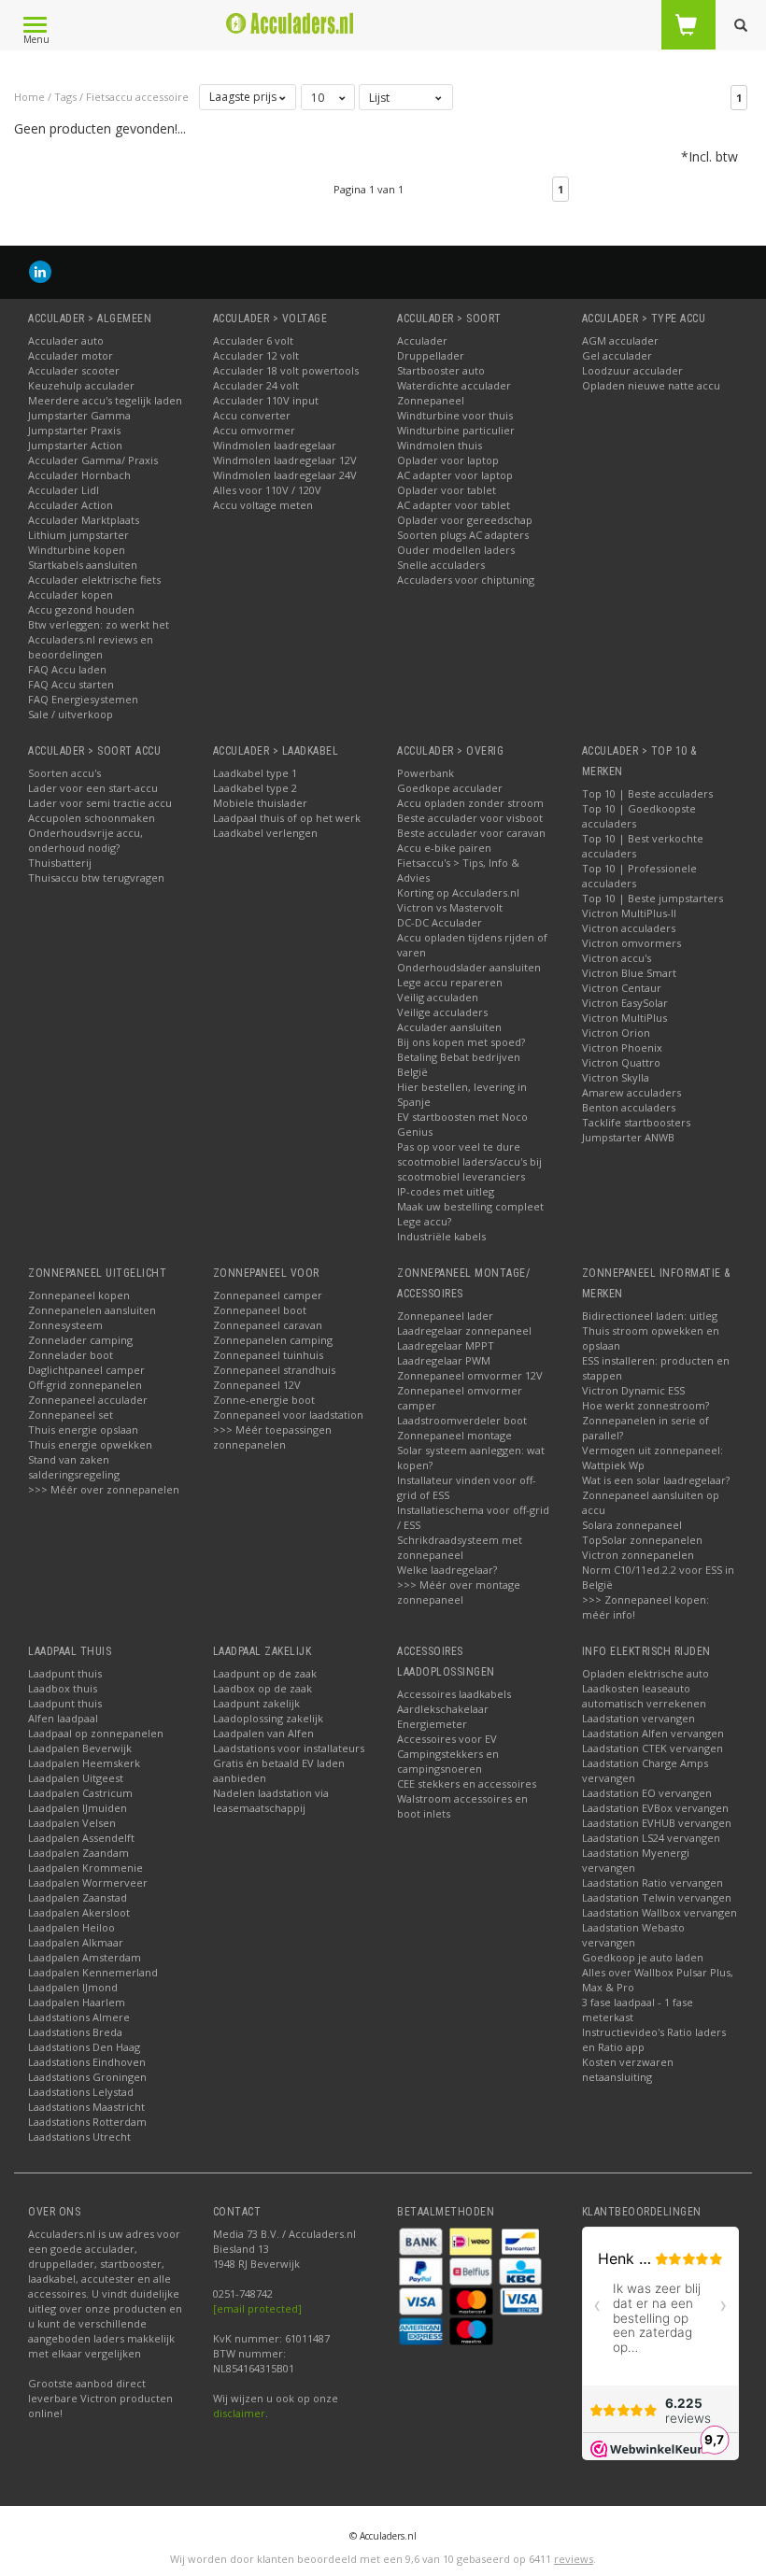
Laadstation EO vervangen (647, 1793)
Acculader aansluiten (449, 1027)
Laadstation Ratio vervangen (653, 1882)
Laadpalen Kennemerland (93, 1972)
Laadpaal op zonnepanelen (96, 1733)
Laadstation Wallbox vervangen (660, 1912)
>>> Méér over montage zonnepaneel (459, 1592)
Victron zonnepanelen (638, 1555)
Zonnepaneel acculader (88, 1400)
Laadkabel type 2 (255, 788)
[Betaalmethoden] (422, 2239)
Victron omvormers (631, 943)
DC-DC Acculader (440, 922)
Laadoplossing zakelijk (268, 1718)
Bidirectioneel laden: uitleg (650, 1316)
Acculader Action (71, 505)
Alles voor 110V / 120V (267, 490)
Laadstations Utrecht (79, 2137)
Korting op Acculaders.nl (458, 892)
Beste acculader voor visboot (470, 818)
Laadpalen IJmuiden (78, 1808)
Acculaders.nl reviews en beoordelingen (91, 647)
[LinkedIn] (40, 271)
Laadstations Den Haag (84, 2047)
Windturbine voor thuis (455, 415)
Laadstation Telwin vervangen (657, 1897)
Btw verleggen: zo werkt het (99, 624)
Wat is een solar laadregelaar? (656, 1480)
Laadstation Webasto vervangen (633, 1935)
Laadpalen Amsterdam (85, 1957)
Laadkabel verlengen (265, 833)
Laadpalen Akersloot (79, 1912)
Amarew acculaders (631, 1092)
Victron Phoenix (622, 1047)
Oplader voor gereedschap (465, 520)
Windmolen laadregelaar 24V (285, 475)
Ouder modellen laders (456, 550)
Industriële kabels (441, 1236)
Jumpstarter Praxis (74, 430)
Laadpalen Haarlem (77, 2002)
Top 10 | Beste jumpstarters (653, 898)
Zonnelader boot (71, 1355)
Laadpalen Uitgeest (76, 1778)
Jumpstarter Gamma (79, 415)
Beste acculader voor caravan (471, 833)
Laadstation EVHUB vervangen (657, 1823)
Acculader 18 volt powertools (286, 370)
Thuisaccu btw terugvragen (96, 878)
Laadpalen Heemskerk (84, 1763)
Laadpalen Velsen (72, 1823)
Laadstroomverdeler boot (462, 1420)
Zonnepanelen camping (273, 1340)
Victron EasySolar (625, 1003)
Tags (65, 97)
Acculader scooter (74, 370)
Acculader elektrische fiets (94, 580)
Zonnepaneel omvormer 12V (470, 1375)
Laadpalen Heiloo (71, 1927)
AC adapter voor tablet (454, 505)
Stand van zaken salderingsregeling (74, 1467)
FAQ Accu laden (67, 669)
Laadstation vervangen (638, 1718)
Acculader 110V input (266, 400)
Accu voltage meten (263, 505)
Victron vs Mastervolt (450, 907)
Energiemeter (432, 1724)
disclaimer (239, 2413)
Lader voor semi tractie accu (100, 803)
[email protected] (257, 2308)
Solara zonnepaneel (632, 1525)
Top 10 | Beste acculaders (647, 793)
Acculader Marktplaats (84, 520)
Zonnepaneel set (71, 1415)
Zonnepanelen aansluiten (92, 1310)
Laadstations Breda (75, 2032)
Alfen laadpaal (63, 1718)
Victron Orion (616, 1033)
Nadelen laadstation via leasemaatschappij (271, 1800)
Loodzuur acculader (632, 370)
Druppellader (431, 355)
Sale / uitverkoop (71, 714)
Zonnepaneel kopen (79, 1295)
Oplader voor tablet (447, 490)
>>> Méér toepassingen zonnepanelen (272, 1437)
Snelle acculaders (441, 565)
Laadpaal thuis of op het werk (287, 818)
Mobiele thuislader (260, 803)
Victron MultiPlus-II (629, 913)
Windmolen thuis (440, 445)
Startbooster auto (441, 370)
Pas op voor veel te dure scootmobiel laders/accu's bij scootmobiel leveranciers (469, 1161)
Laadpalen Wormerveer (88, 1882)
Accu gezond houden (81, 609)
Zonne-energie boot (264, 1400)
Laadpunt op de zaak (265, 1673)
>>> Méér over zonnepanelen (104, 1489)
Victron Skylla (616, 1077)
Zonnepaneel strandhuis (274, 1370)
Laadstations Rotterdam (87, 2122)
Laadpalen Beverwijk (80, 1748)
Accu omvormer (254, 430)
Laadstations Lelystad (81, 2092)
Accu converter (252, 415)
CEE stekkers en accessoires (467, 1783)
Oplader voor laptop (448, 460)
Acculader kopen (71, 594)
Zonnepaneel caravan (268, 1325)
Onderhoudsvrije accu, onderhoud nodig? (85, 840)
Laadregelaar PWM (444, 1360)
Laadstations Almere (79, 2017)
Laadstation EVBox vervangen (655, 1808)
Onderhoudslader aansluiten (469, 967)
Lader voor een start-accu (93, 788)
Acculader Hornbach (79, 475)
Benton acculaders (629, 1107)
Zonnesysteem (65, 1325)
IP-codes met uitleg (446, 1191)
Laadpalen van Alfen (263, 1733)
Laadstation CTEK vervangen (653, 1748)
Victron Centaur (622, 988)
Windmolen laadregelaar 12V (285, 460)
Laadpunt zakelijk (256, 1703)
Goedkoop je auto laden (643, 1957)
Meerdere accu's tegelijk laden (105, 400)
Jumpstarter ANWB (628, 1137)
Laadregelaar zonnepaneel (464, 1330)
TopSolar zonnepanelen (642, 1540)
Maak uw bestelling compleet (470, 1206)
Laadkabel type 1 (255, 773)
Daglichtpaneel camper (86, 1370)
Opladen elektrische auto (645, 1673)
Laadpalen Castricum (80, 1793)
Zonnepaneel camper (268, 1295)
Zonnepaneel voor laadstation (288, 1415)
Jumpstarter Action (75, 445)
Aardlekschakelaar (443, 1709)
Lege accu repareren (450, 982)
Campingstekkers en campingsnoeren (448, 1761)
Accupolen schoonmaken (92, 818)
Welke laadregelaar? (447, 1570)
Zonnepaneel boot (260, 1310)
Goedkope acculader (450, 788)
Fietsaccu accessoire (137, 97)
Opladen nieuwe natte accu (651, 385)
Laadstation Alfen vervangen (653, 1733)
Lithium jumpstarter (78, 535)
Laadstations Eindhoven (87, 2062)
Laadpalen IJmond (73, 1987)
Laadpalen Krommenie (85, 1868)
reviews (574, 2559)
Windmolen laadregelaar (275, 445)
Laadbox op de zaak (262, 1688)
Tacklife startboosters (636, 1122)
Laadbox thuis (63, 1688)
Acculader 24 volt (256, 385)
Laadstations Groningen (87, 2077)
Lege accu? (424, 1221)
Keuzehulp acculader (81, 385)
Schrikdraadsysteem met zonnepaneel (460, 1547)
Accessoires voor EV (447, 1739)
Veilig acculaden (438, 997)
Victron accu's (617, 958)
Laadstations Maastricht (86, 2107)
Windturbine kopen (77, 550)
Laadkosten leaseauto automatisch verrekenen (644, 1696)
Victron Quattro (621, 1062)
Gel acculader (617, 355)
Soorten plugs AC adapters (463, 535)
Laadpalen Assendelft (81, 1838)
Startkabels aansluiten (83, 565)
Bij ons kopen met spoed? (461, 1042)
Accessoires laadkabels (454, 1694)
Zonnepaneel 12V (257, 1385)
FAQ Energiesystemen (83, 699)
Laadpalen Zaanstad (78, 1897)
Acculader (422, 340)
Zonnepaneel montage (454, 1435)
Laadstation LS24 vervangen (651, 1838)
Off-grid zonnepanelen (85, 1385)
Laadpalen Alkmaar (76, 1942)
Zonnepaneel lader (445, 1316)
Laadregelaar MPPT (446, 1345)
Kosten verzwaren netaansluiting (628, 2069)
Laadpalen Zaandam (78, 1853)
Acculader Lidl (64, 490)
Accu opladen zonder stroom (470, 803)
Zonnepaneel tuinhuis (268, 1355)
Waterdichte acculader (454, 385)
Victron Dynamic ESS (633, 1390)
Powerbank (426, 773)
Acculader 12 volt (256, 355)
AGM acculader (620, 340)
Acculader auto (66, 340)
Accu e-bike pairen (444, 848)
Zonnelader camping (80, 1340)
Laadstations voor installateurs (289, 1748)
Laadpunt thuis (65, 1673)
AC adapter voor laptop (455, 475)
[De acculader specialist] (290, 23)
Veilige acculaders (442, 1012)
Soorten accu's (64, 773)
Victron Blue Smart (629, 973)
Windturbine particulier (456, 430)
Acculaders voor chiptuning (466, 580)
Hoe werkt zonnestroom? (645, 1405)
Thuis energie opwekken (90, 1444)
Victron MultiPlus (624, 1018)
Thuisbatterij (60, 863)
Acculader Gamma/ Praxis (93, 460)
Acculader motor (71, 355)
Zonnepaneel (431, 400)
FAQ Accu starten (71, 684)
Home (29, 97)
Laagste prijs (244, 97)
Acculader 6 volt (253, 340)
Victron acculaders (629, 928)
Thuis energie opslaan (83, 1430)
